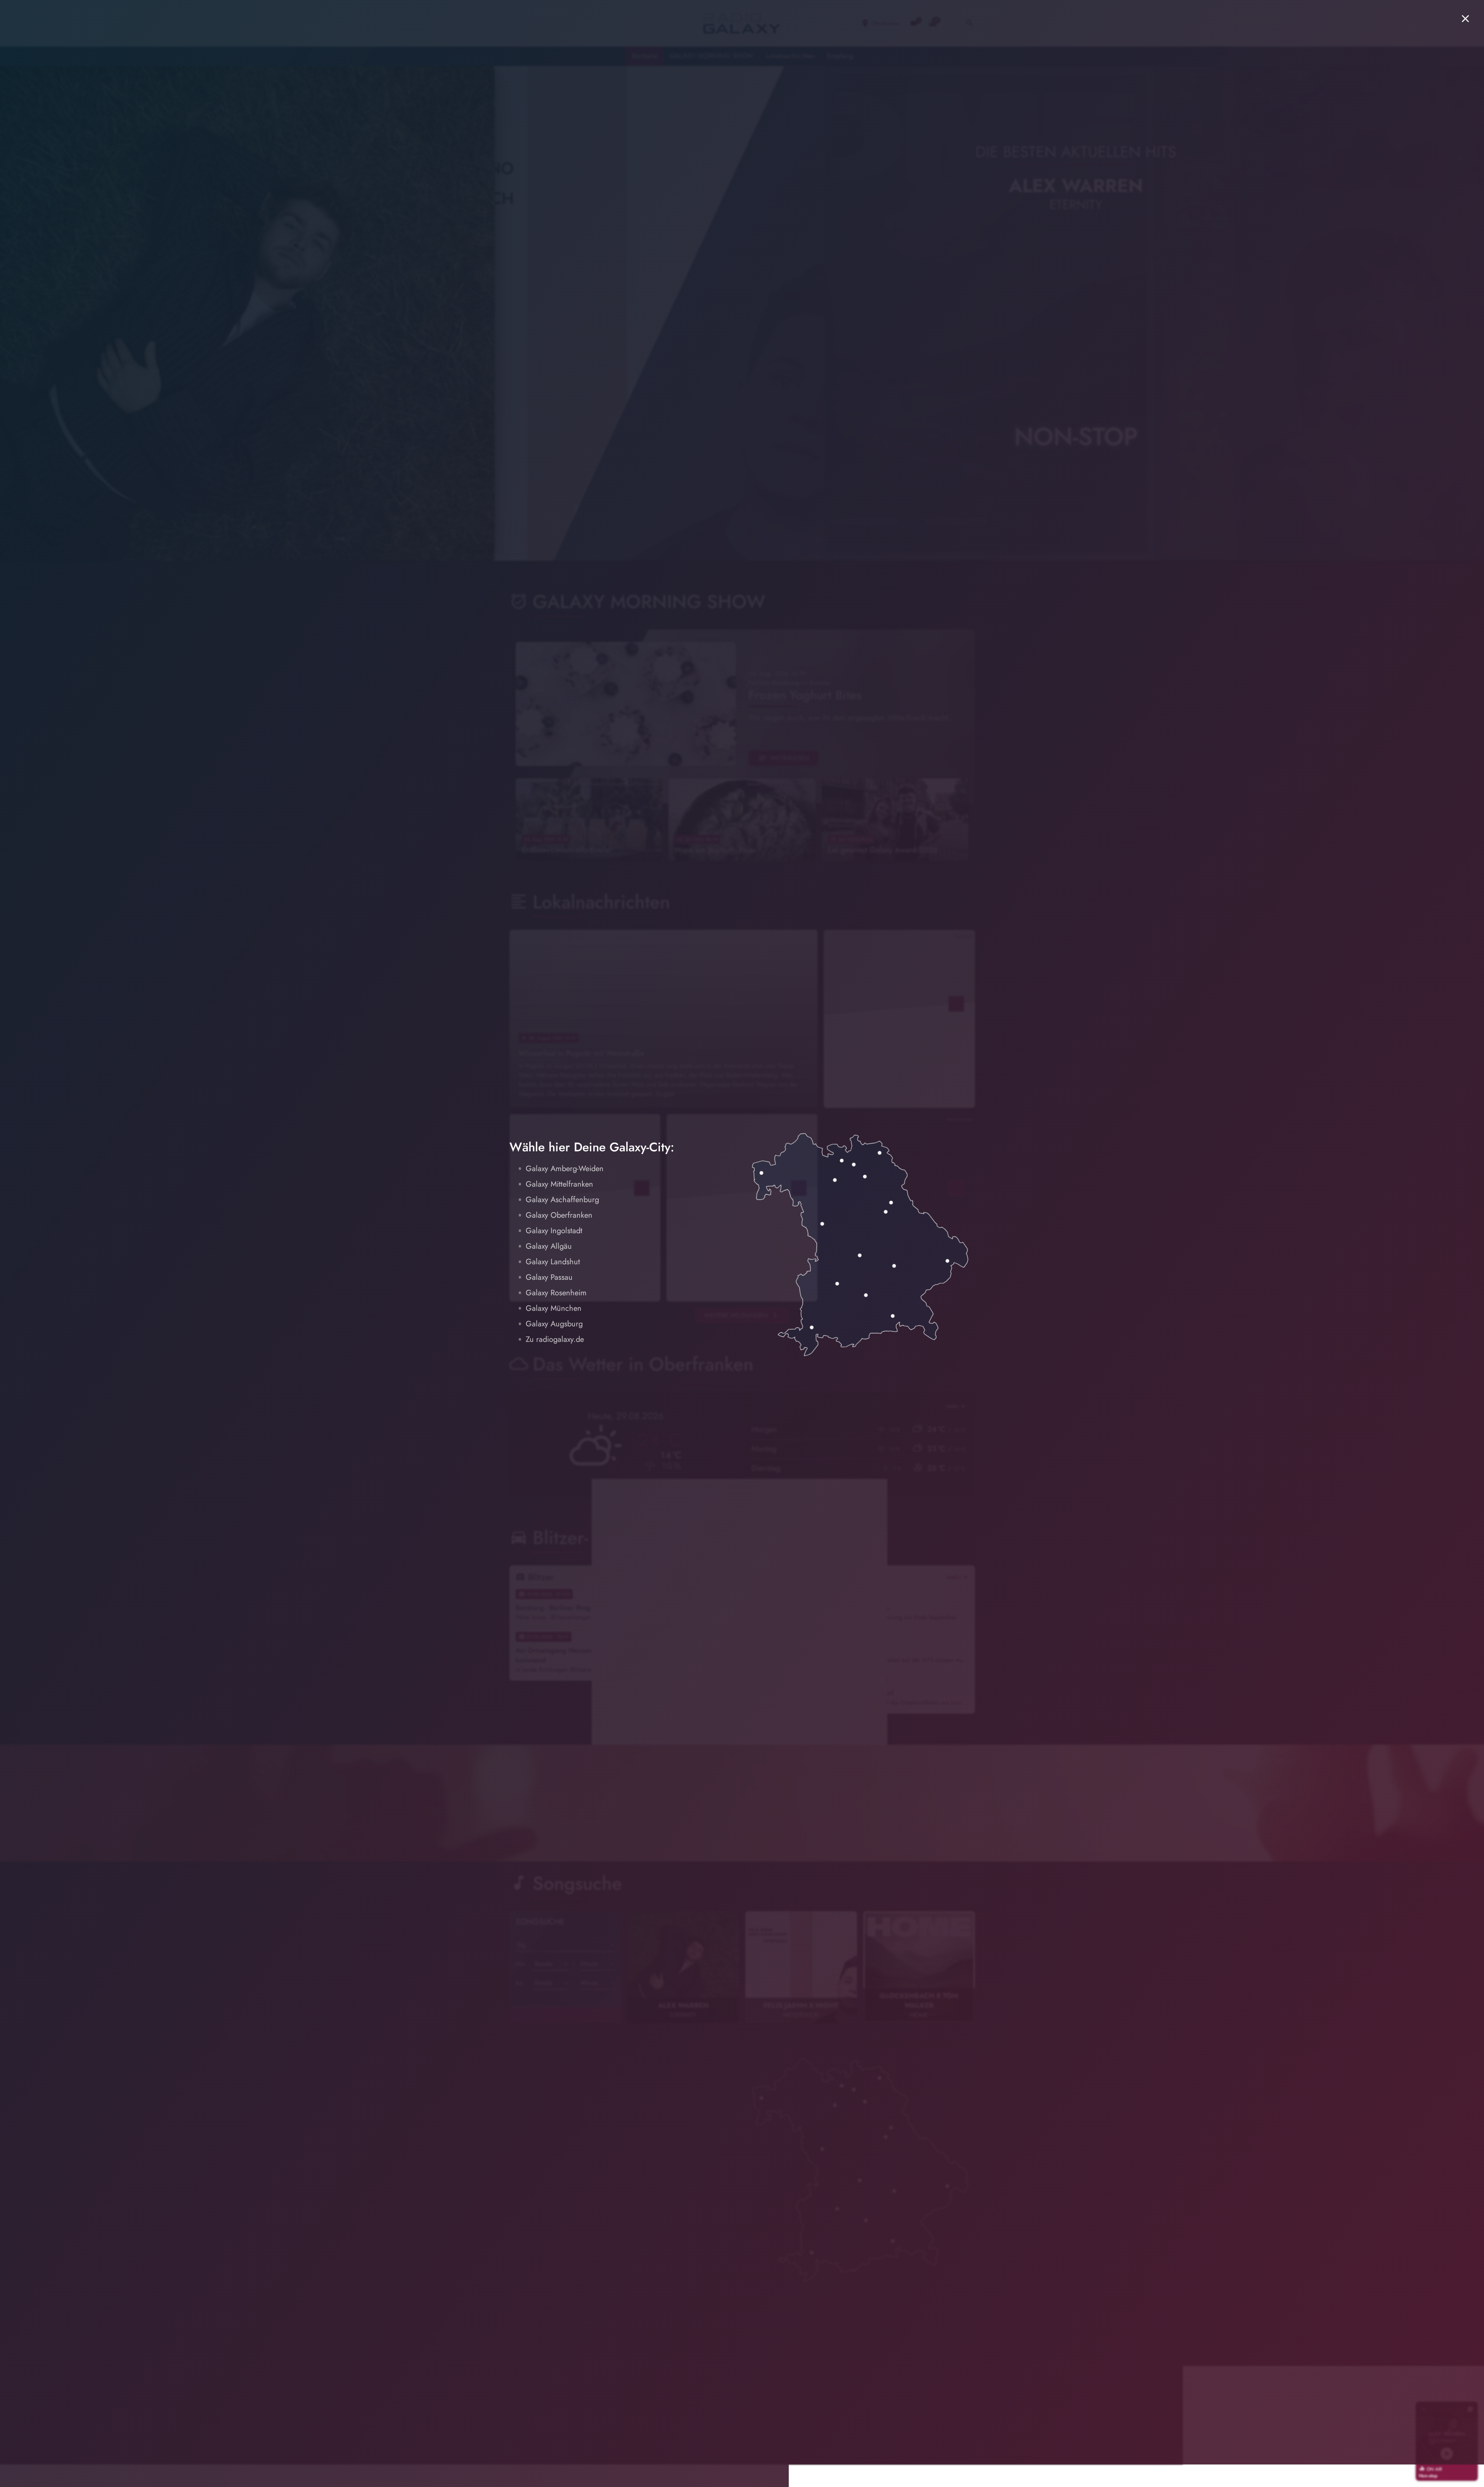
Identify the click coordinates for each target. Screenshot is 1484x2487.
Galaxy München (554, 1308)
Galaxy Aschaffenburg (562, 1200)
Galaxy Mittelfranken (559, 1184)
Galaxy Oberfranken (559, 1215)
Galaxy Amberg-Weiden (565, 1169)
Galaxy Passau (549, 1277)
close (1465, 19)
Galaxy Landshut (553, 1262)
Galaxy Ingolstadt (554, 1231)
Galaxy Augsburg (554, 1324)
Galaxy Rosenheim (556, 1293)
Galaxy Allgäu (549, 1246)
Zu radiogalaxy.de (555, 1339)
